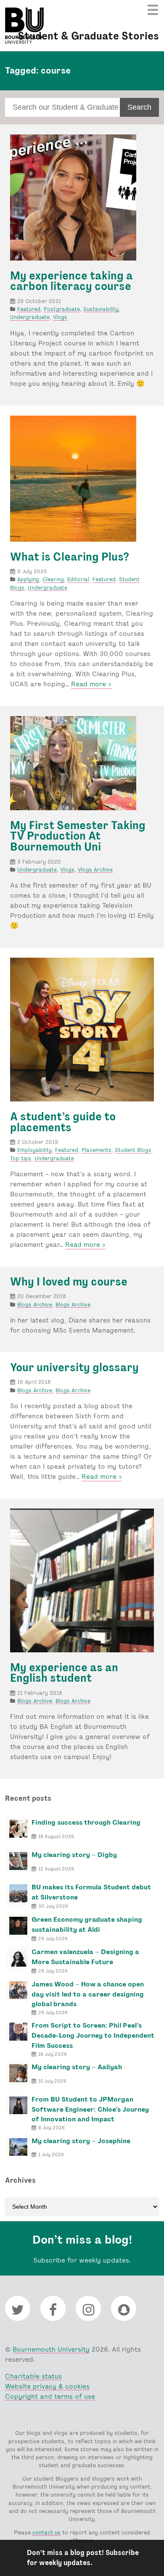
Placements (97, 1150)
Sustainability (101, 309)
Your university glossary (74, 1367)
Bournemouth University (24, 26)
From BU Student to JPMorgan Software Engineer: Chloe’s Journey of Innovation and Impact (90, 2109)
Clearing (53, 579)
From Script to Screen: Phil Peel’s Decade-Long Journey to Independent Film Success (93, 2035)
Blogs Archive (35, 1305)
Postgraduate (62, 309)
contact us (46, 2533)
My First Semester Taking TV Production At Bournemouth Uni (78, 836)
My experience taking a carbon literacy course (71, 281)
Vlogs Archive (95, 870)
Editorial (78, 579)
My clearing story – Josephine (81, 2141)
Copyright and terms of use (50, 2396)
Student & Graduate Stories (88, 36)
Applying (28, 579)
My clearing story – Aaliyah (77, 2067)
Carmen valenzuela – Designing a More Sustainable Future (85, 1957)
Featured (29, 309)
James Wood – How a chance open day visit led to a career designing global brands (88, 1994)
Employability (34, 1150)
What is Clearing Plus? (70, 557)
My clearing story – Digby (74, 1855)
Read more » (91, 684)
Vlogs (60, 317)
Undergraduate (30, 317)
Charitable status (33, 2376)
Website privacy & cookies (47, 2386)
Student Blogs (133, 1150)
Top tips (21, 1158)
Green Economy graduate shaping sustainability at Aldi (87, 1924)
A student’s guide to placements (63, 1122)
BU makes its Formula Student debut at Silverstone (91, 1892)
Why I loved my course (69, 1282)
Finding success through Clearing (86, 1822)
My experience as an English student (64, 1673)
